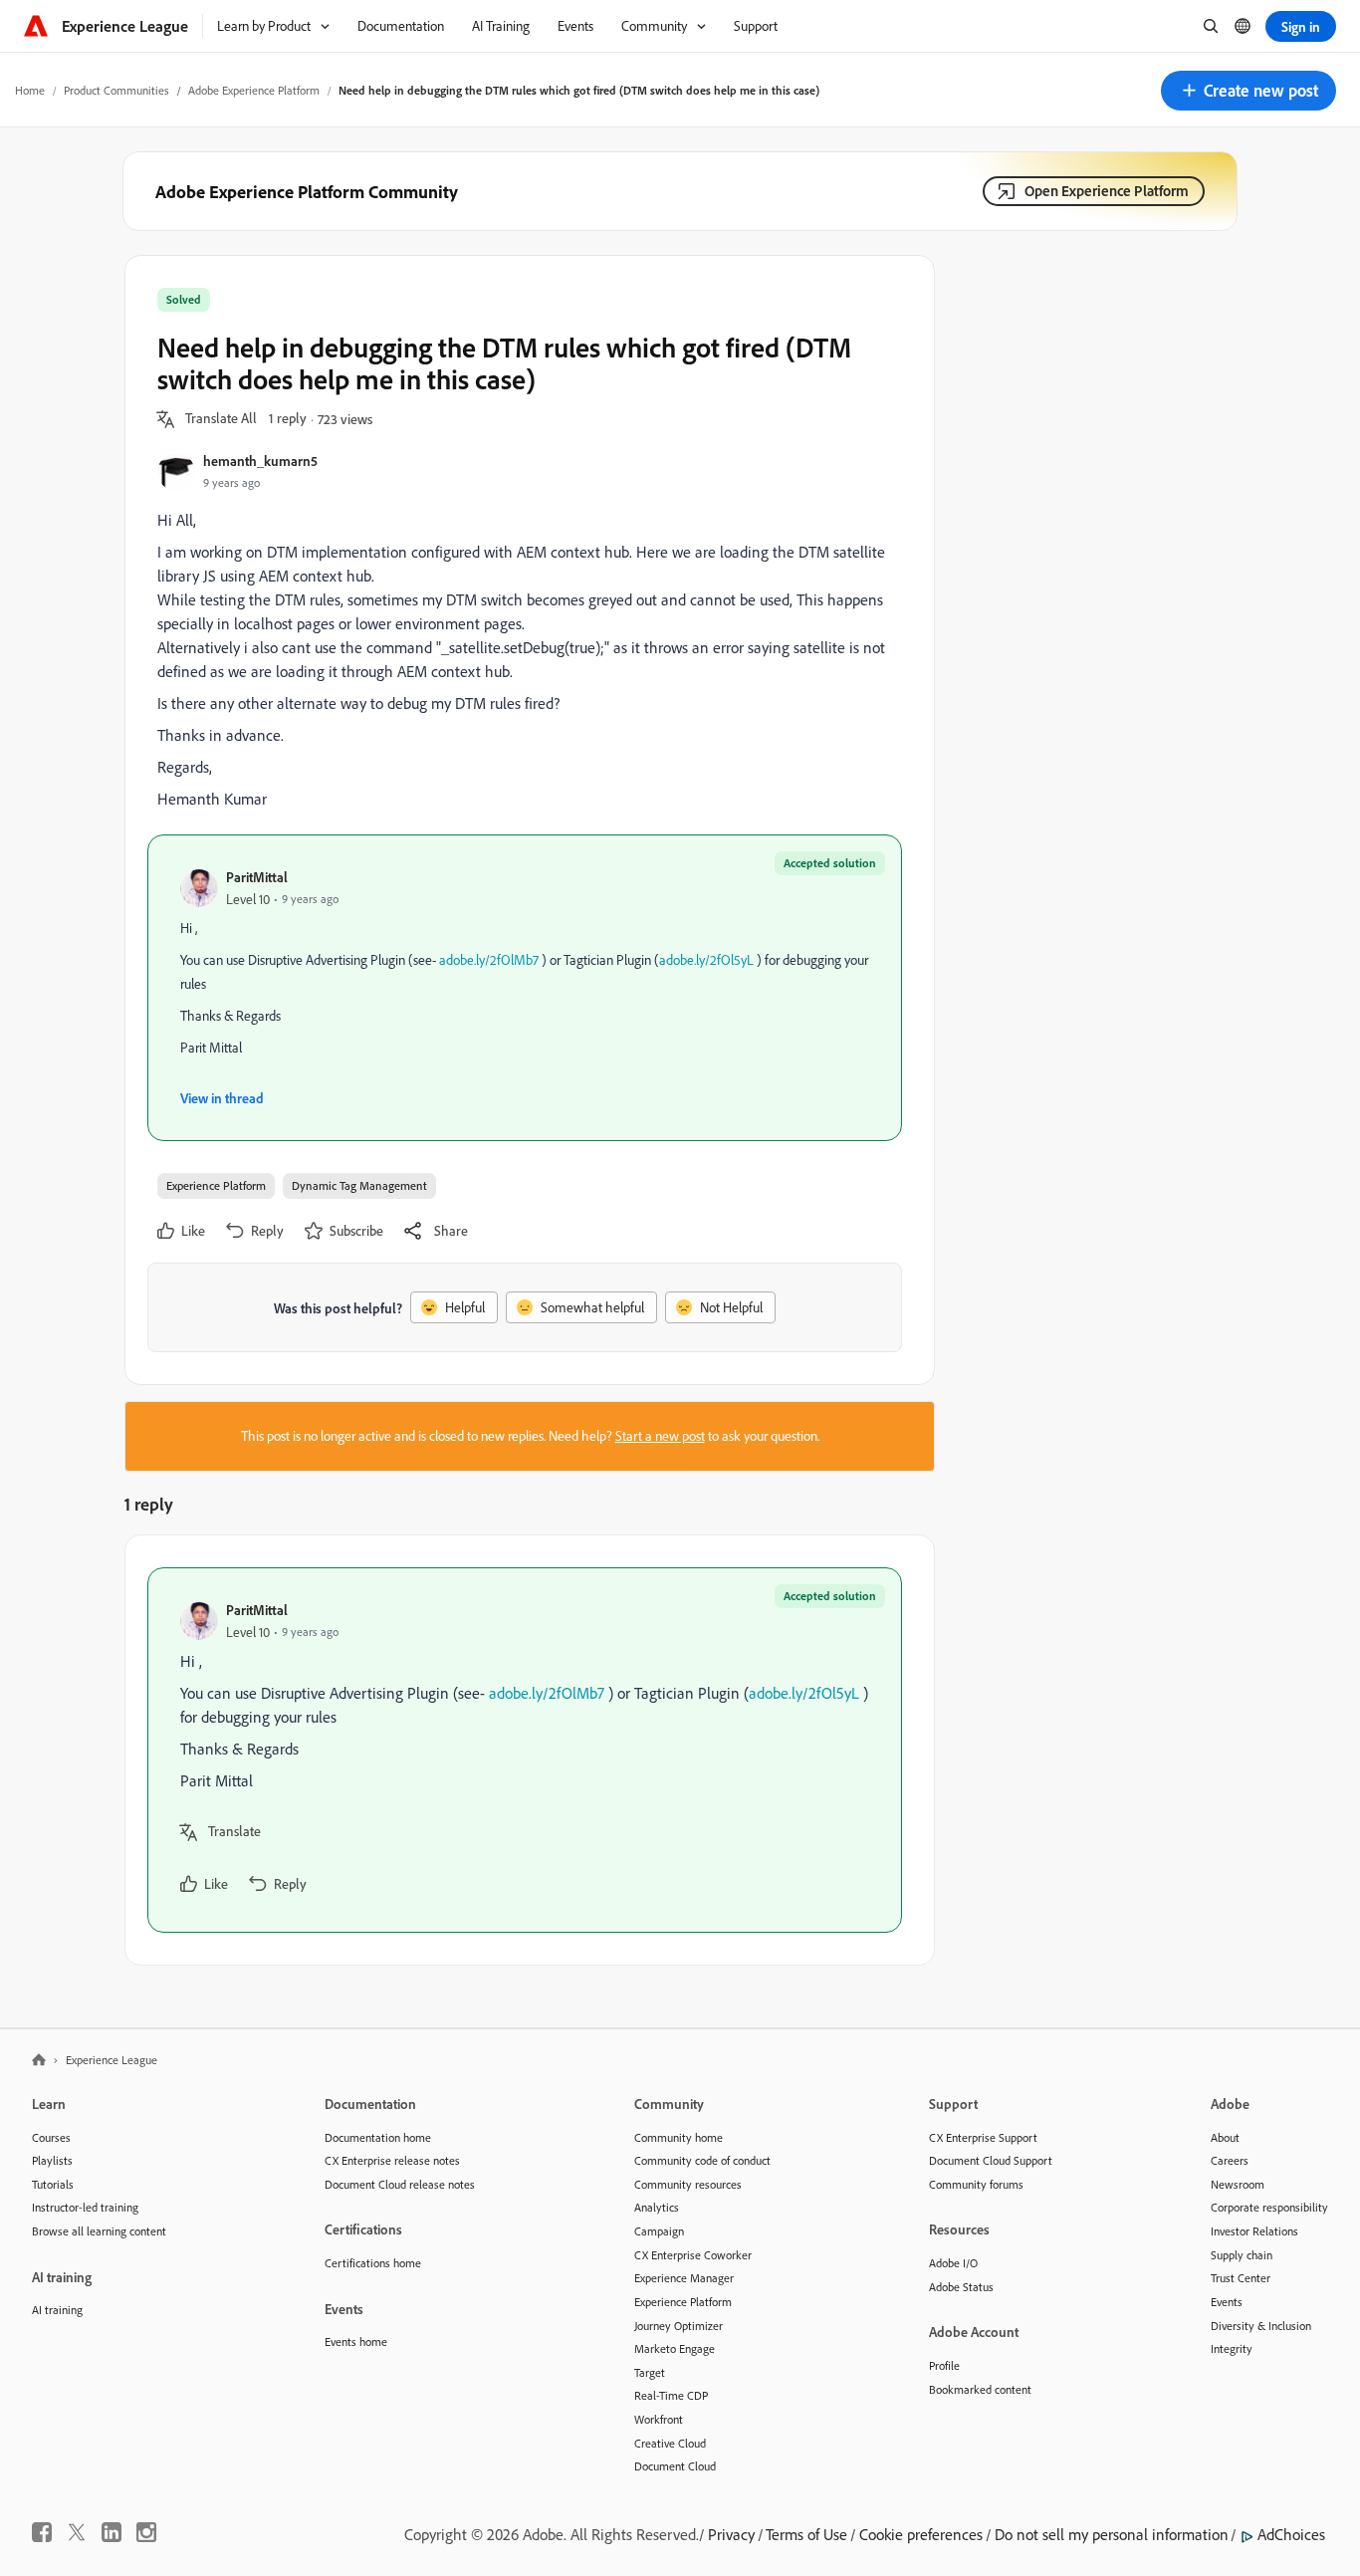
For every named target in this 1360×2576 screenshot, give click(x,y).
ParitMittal (257, 877)
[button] (1248, 91)
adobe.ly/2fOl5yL (706, 960)
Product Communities (116, 90)
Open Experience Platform (1107, 191)
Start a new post (660, 1436)
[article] (525, 1750)
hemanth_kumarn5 (260, 461)
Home (30, 90)
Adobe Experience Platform (254, 90)
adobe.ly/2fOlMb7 (489, 960)
